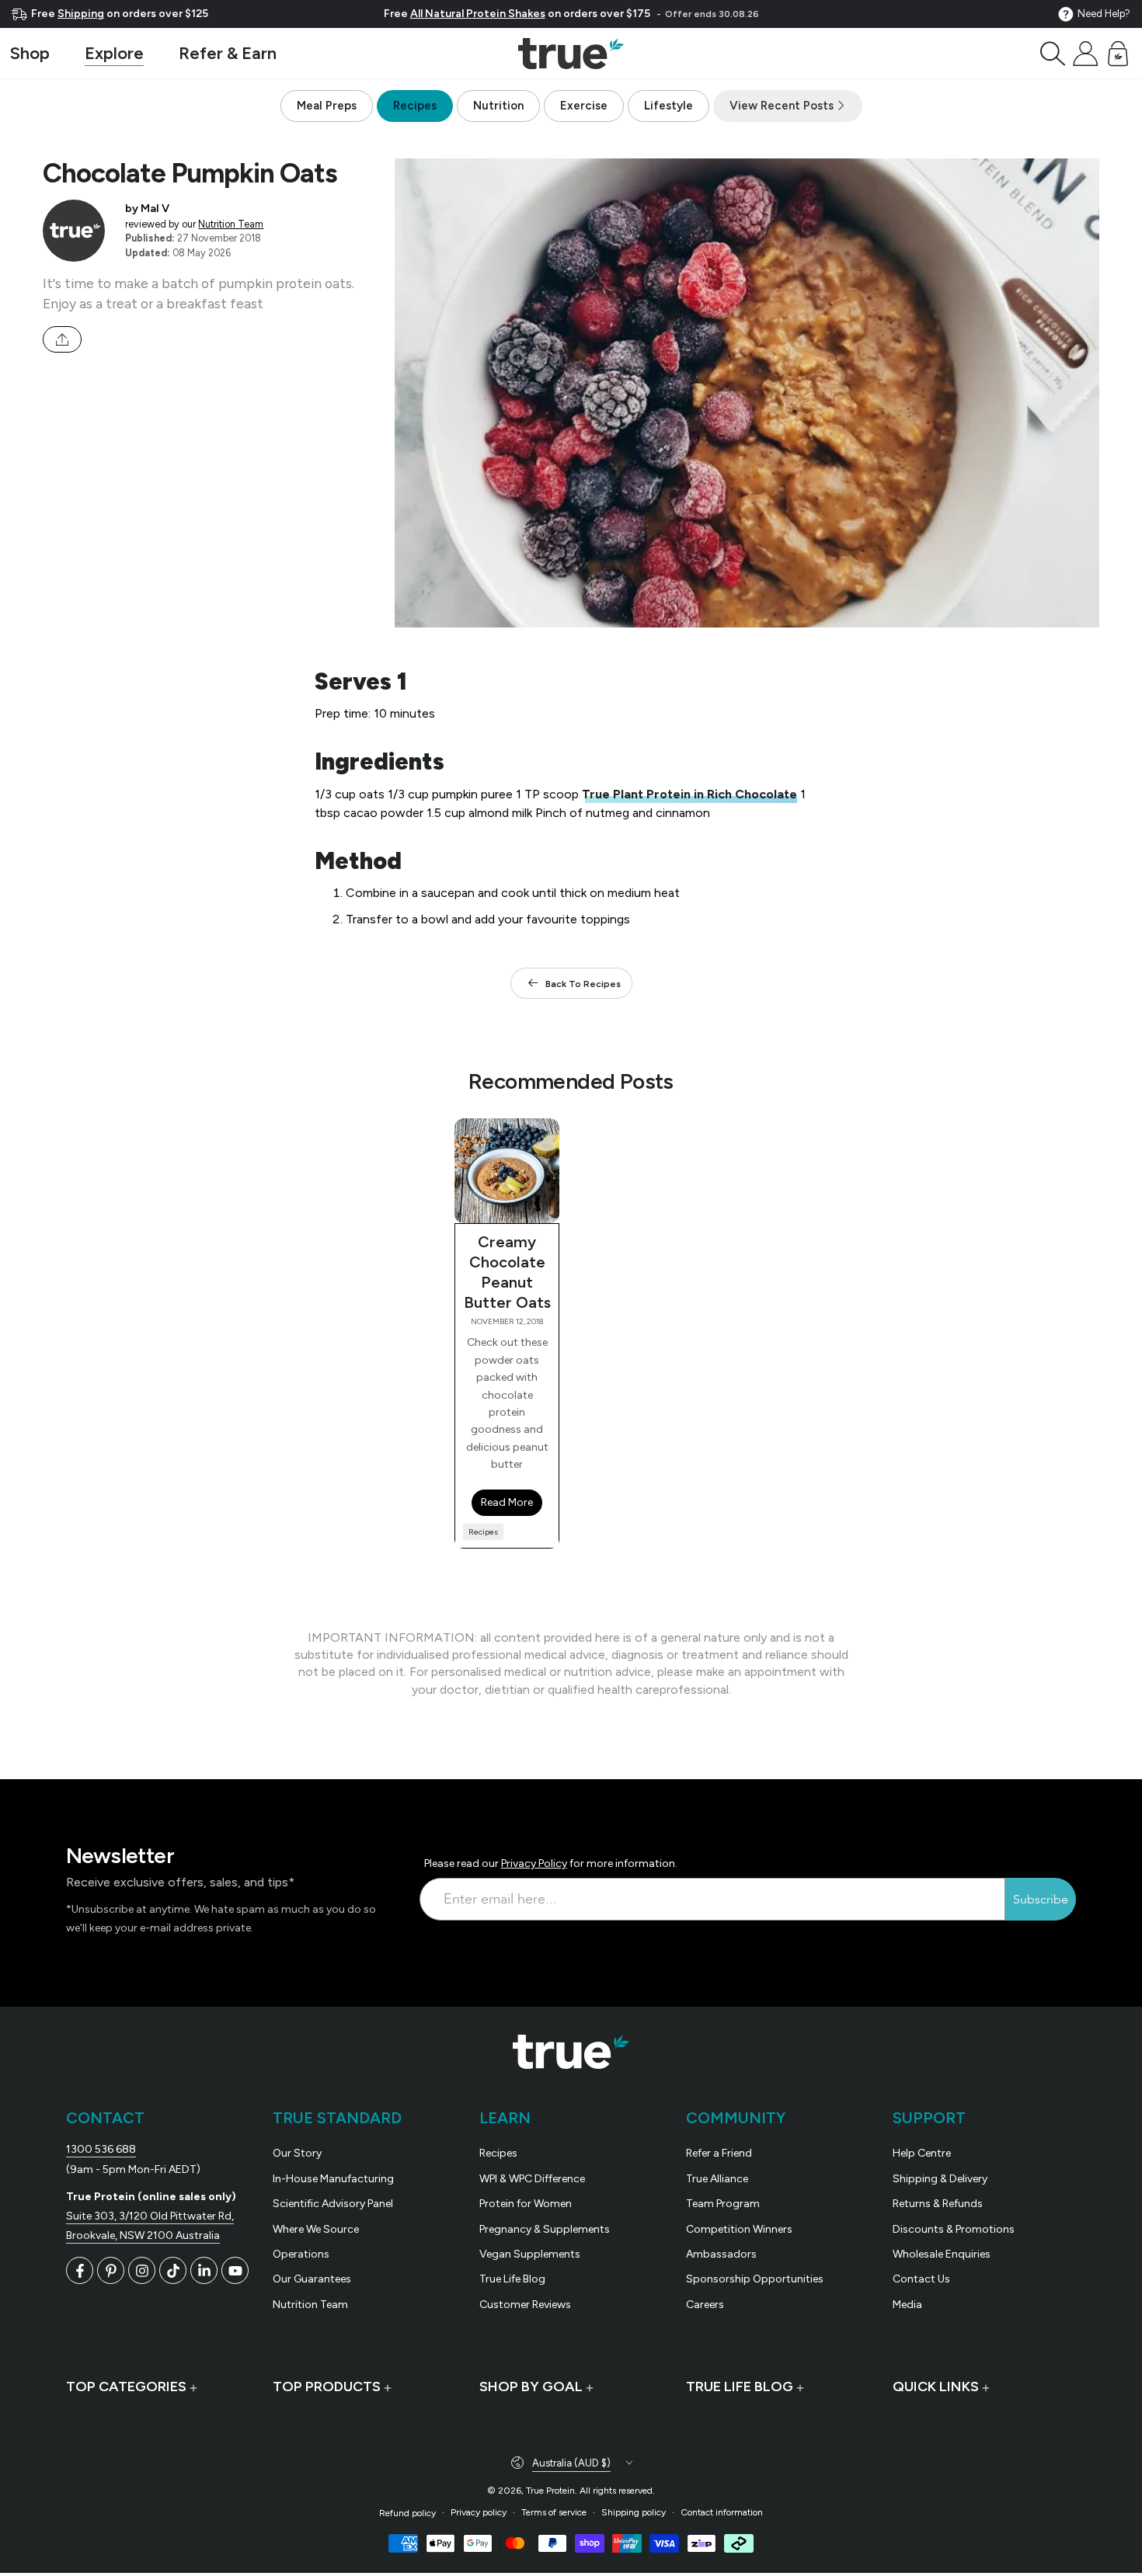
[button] (1053, 54)
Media (907, 2305)
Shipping (81, 14)
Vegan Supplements (530, 2254)
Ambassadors (721, 2254)
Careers (705, 2305)
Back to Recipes (583, 984)
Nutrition (498, 106)
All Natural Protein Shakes (478, 14)
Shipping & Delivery (940, 2179)
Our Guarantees (312, 2279)
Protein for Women (526, 2204)
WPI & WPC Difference (532, 2179)
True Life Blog (512, 2279)
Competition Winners (739, 2229)
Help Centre (922, 2153)
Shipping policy (634, 2512)
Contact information (722, 2512)
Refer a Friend (719, 2153)
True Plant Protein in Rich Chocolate (689, 794)
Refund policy (407, 2513)
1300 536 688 (101, 2149)
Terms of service (554, 2512)
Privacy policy (479, 2512)
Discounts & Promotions (954, 2229)
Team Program (723, 2204)
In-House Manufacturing (333, 2179)
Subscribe (1041, 1900)
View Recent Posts (783, 106)
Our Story (297, 2153)
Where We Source (316, 2229)
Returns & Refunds (938, 2204)
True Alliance (717, 2179)
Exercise (584, 106)
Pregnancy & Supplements (545, 2229)
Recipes (415, 106)
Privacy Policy (534, 1863)
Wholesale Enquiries (942, 2254)
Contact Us (921, 2279)
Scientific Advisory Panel (333, 2204)
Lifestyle (668, 106)
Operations (301, 2254)
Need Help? (1104, 14)
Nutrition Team (231, 224)
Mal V (155, 208)
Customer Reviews (525, 2305)
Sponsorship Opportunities (755, 2279)
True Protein (550, 2491)
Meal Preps (327, 106)
